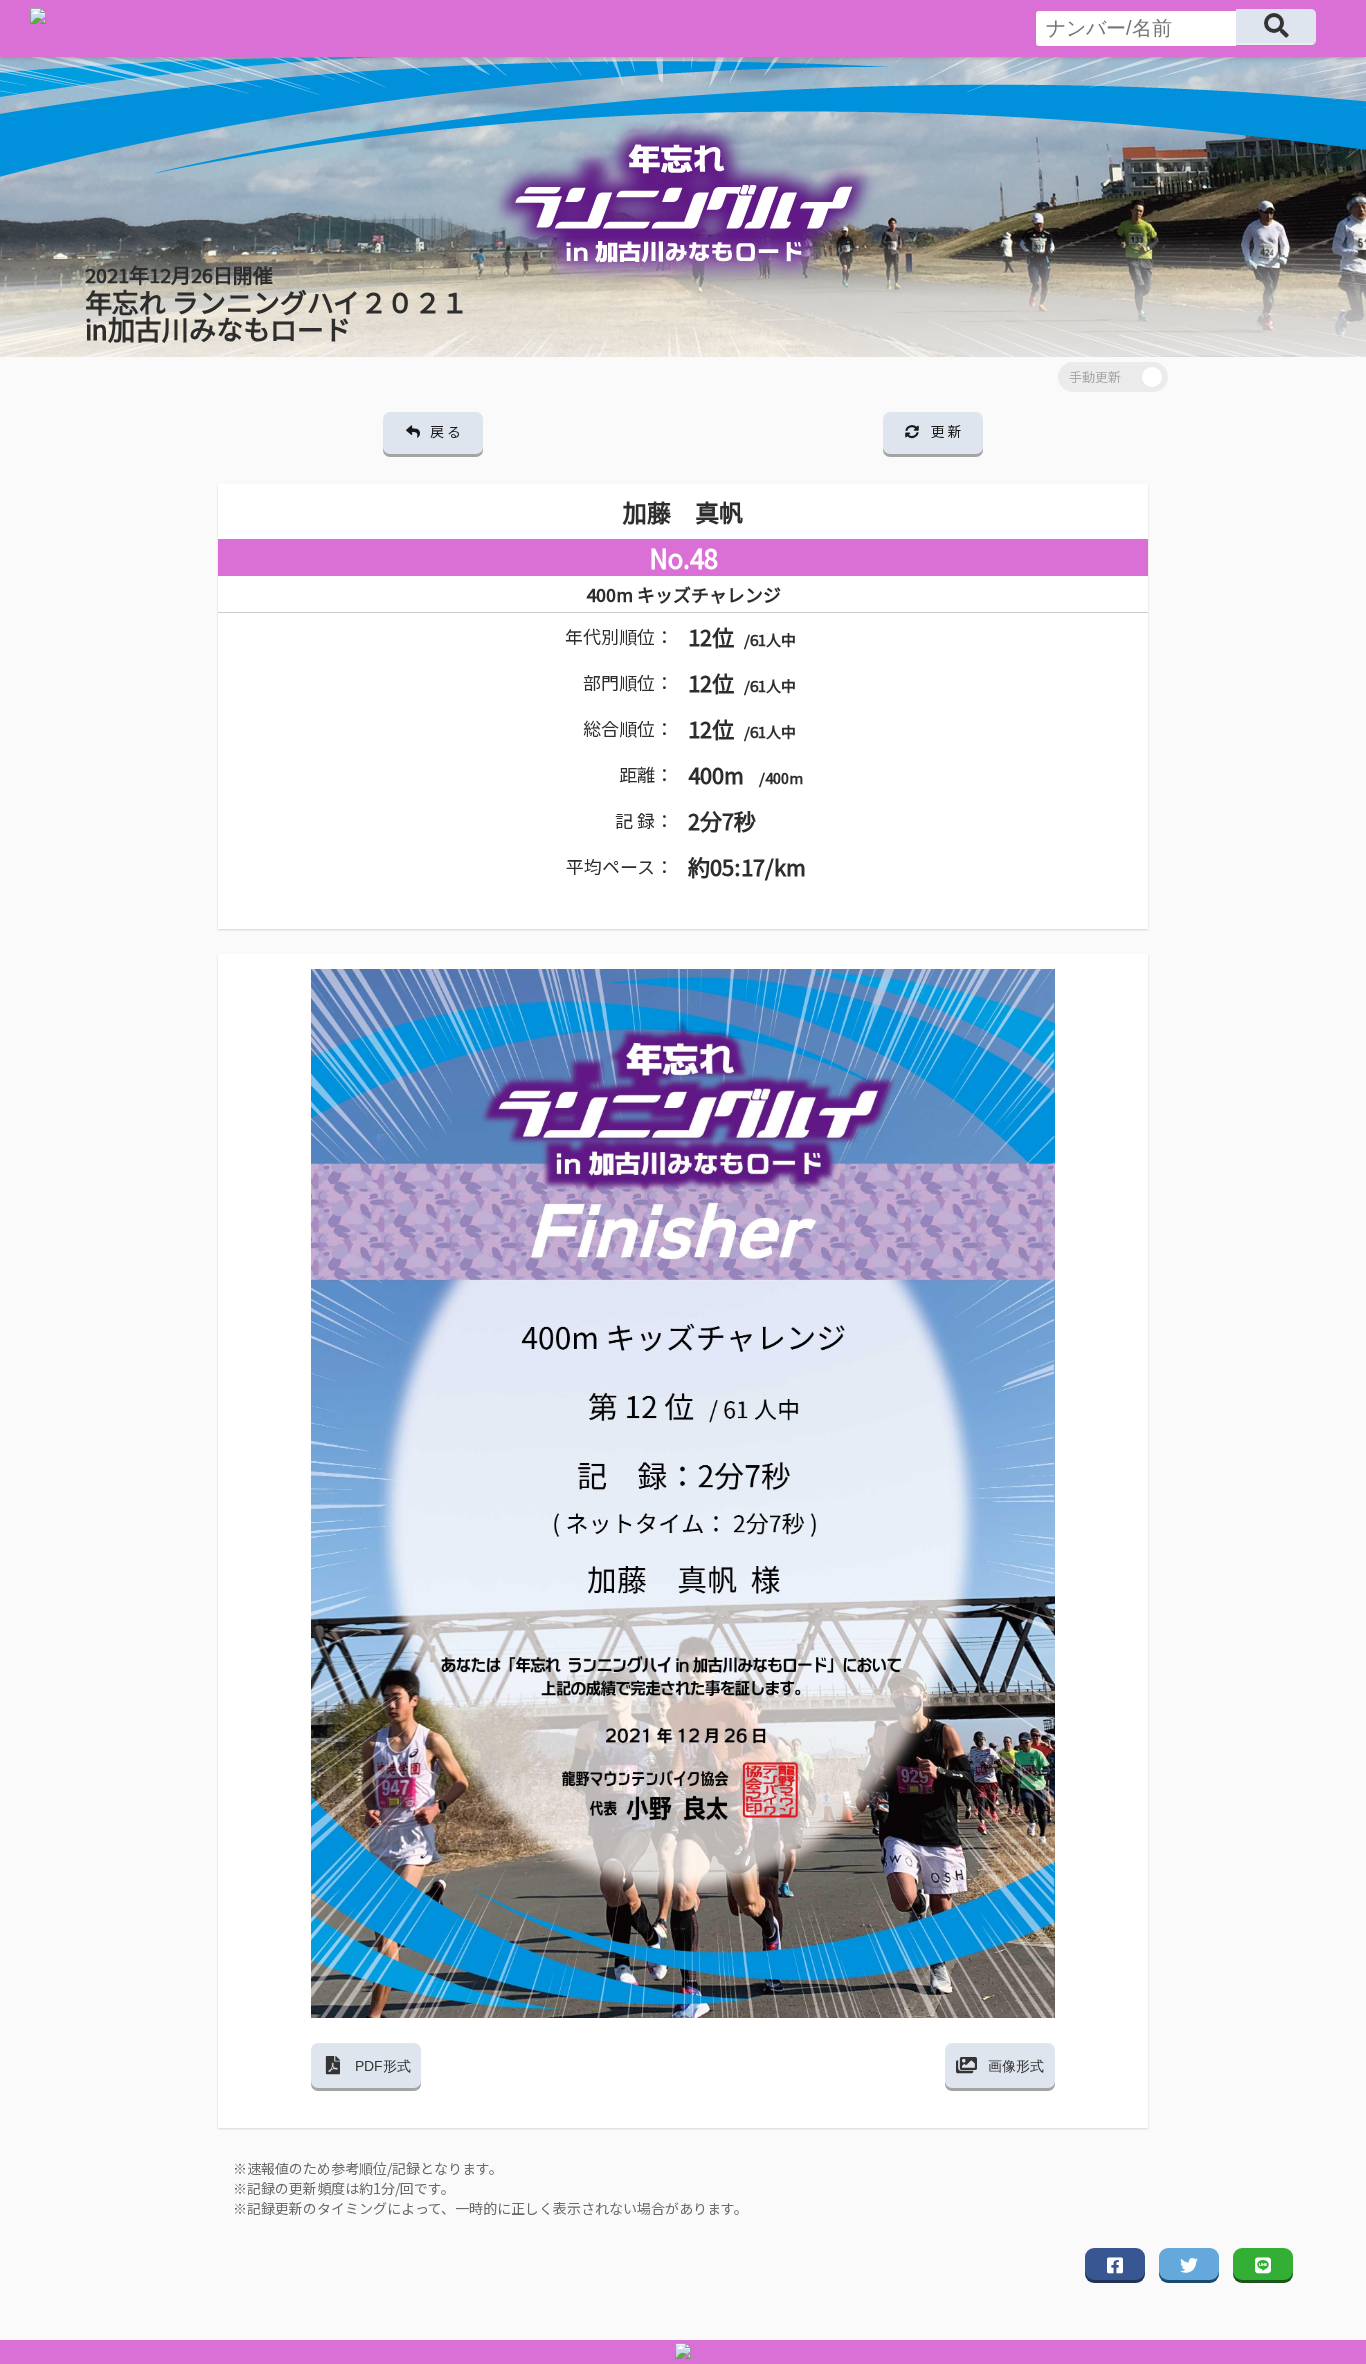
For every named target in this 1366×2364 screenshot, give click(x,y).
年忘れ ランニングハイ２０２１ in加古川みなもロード (276, 304)
